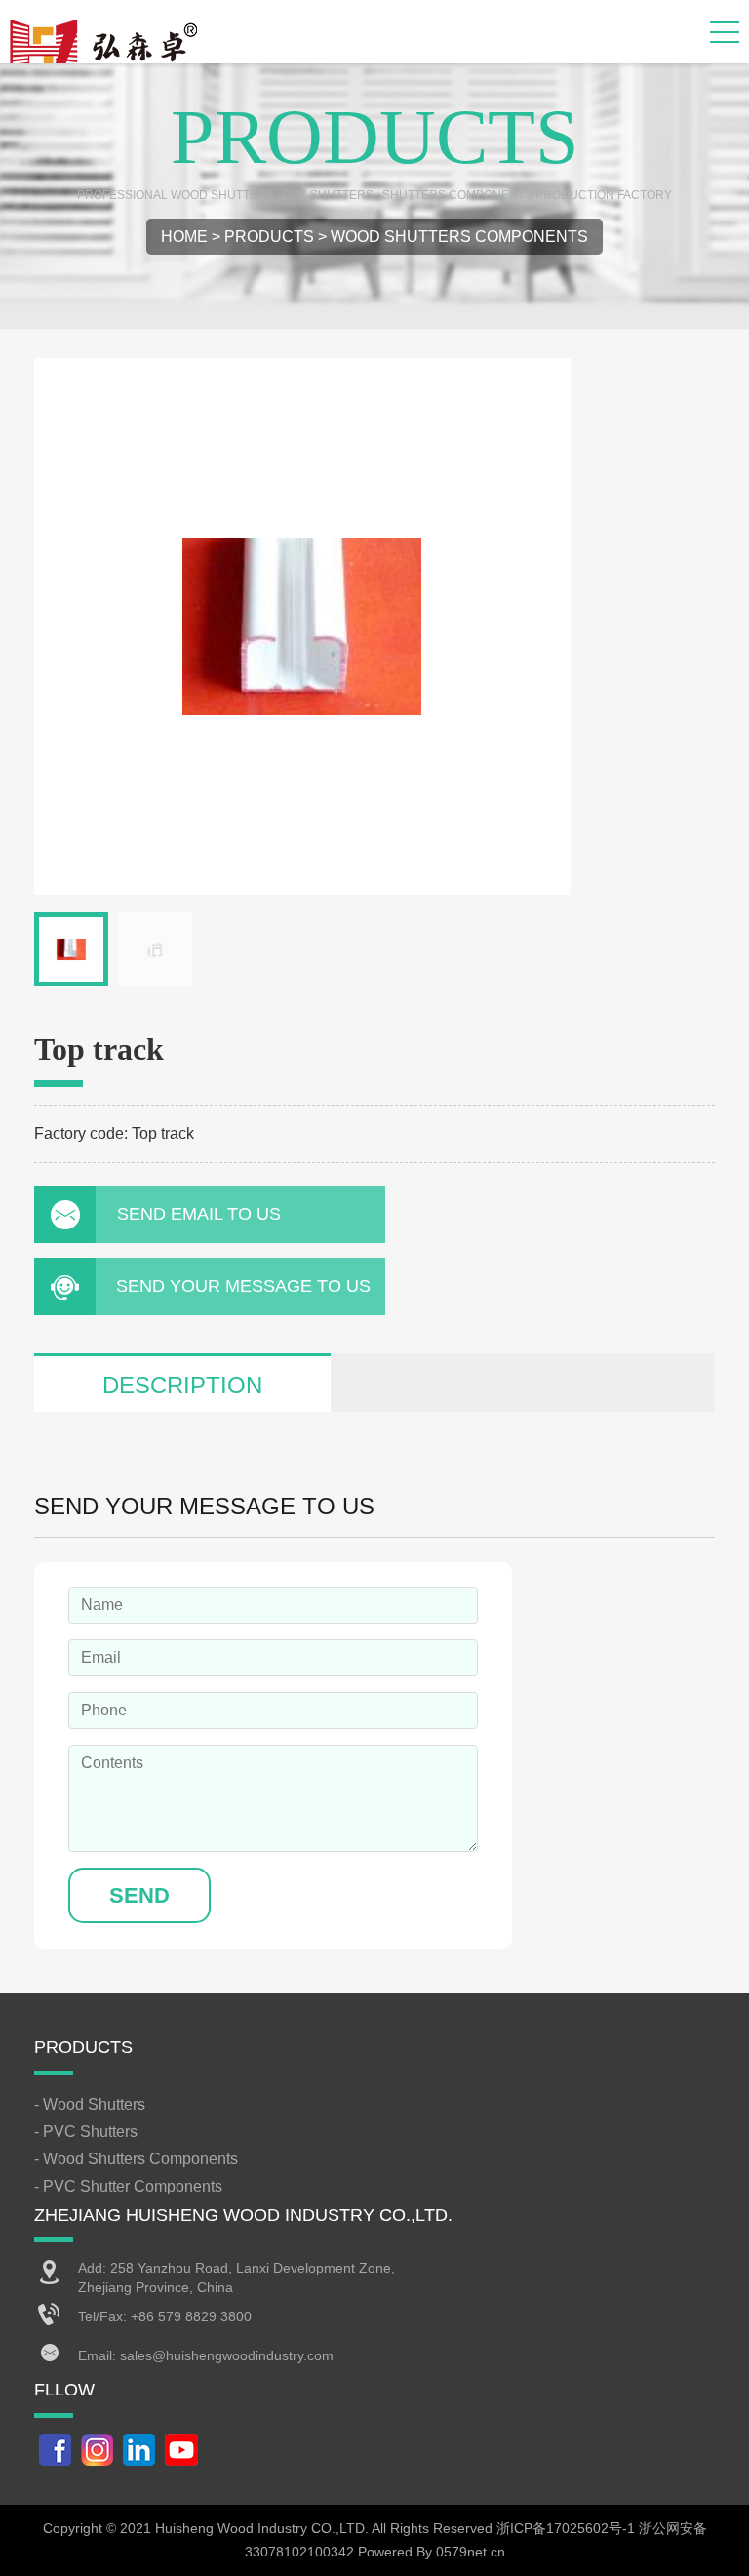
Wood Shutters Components (459, 237)
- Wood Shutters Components (136, 2159)
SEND (139, 1895)
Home (184, 237)
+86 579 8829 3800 (191, 2316)
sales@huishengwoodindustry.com (227, 2355)
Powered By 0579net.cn (432, 2552)
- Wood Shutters (90, 2104)
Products (269, 237)
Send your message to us (243, 1286)
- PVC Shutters (86, 2132)
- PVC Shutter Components (128, 2186)
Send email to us (199, 1214)
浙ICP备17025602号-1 (566, 2528)
